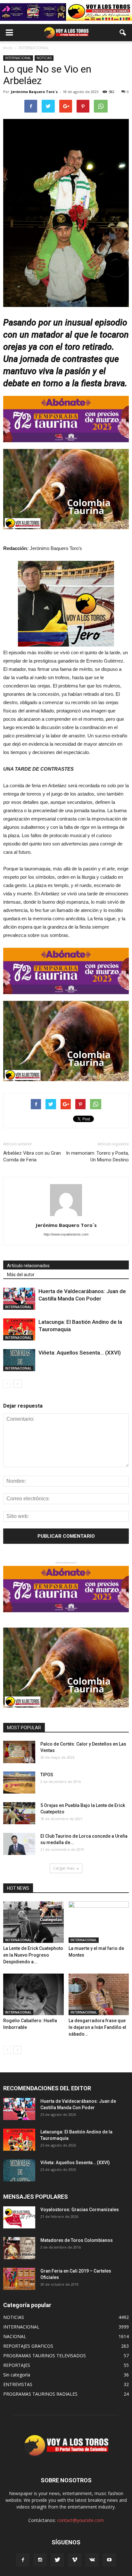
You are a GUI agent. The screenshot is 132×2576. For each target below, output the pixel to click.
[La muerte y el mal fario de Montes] (99, 1922)
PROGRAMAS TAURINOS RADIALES (40, 2394)
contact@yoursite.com (80, 2520)
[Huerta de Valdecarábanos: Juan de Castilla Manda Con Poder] (19, 1299)
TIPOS (47, 1775)
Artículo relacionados (28, 1266)
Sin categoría (17, 2375)
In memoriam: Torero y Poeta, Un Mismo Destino (97, 1156)
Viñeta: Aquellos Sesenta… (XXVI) (80, 1353)
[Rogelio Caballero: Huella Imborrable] (33, 1994)
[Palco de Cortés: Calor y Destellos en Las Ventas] (19, 1752)
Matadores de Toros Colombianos (77, 2240)
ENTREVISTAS (18, 2384)
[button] (123, 33)
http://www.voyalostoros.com (66, 1234)
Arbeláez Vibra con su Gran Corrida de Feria (32, 1156)
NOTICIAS (44, 58)
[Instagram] (40, 2560)
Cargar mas (64, 1868)
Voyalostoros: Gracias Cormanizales (80, 2210)
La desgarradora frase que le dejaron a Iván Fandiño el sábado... (97, 2027)
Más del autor (21, 1275)
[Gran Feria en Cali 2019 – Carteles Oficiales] (19, 2279)
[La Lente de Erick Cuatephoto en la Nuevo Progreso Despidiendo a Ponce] (33, 1922)
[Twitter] (57, 2560)
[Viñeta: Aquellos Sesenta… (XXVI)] (19, 1360)
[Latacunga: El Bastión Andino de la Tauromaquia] (19, 1329)
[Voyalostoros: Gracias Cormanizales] (19, 2217)
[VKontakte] (92, 2560)
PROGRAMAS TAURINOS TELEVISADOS (45, 2356)
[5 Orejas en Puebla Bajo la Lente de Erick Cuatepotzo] (19, 1813)
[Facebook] (23, 2560)
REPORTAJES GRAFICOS (28, 2346)
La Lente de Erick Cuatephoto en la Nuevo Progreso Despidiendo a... (33, 1955)
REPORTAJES (17, 2365)
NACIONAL (15, 2336)
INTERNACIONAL (18, 58)
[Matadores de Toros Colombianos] (19, 2248)
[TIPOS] (19, 1783)
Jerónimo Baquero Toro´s (34, 92)
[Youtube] (109, 2560)
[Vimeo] (75, 2560)
